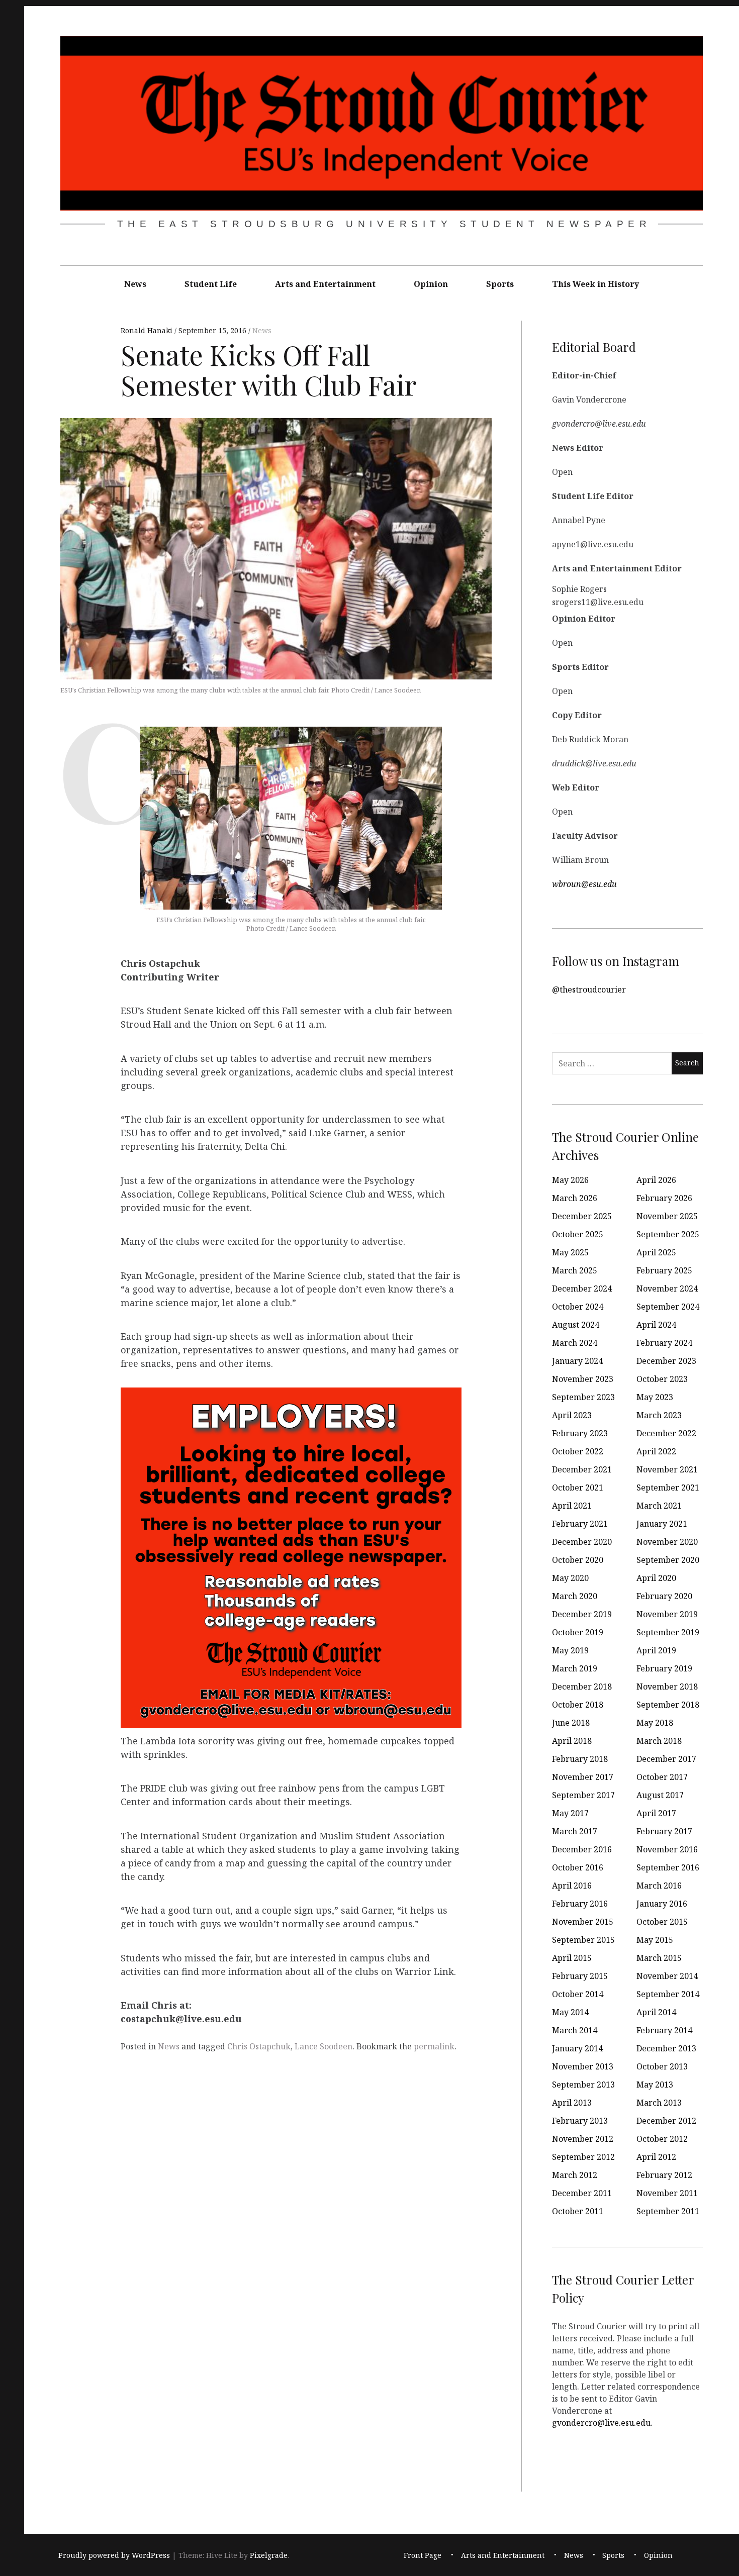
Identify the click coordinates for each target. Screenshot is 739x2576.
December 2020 (582, 1542)
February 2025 (664, 1270)
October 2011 (578, 2211)
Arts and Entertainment (325, 284)
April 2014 (656, 2012)
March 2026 (575, 1198)
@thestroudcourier (589, 989)
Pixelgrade (269, 2555)
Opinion (431, 284)
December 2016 (582, 1849)
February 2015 (580, 1976)
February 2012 (664, 2175)
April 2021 (572, 1506)
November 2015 (583, 1922)
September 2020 (668, 1560)
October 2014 (578, 1994)
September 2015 (583, 1940)
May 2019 (570, 1650)
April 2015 (572, 1958)
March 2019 (575, 1668)
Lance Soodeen (324, 2046)
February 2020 (664, 1596)
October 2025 (578, 1234)
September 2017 (583, 1795)
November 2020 (667, 1542)
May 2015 (655, 1940)
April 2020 (656, 1578)
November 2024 (667, 1289)
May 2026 (570, 1180)
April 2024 (656, 1325)
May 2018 (655, 1723)
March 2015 (659, 1958)
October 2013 (662, 2066)
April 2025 (656, 1252)
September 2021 (668, 1488)
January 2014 (577, 2048)
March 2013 (659, 2103)
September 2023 (583, 1397)
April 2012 (656, 2157)
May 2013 (655, 2085)
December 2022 (666, 1433)
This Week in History (595, 284)
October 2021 (578, 1488)
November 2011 (667, 2193)
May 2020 (570, 1578)
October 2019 (578, 1632)
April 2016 (572, 1886)
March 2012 (575, 2175)
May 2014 (570, 2012)
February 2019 (664, 1668)
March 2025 (575, 1270)
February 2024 (664, 1343)
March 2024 (575, 1343)
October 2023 (662, 1379)
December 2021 (582, 1469)
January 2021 (662, 1524)
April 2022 (656, 1451)
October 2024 (578, 1307)
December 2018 (582, 1687)
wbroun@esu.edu (584, 883)
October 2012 (662, 2139)
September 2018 (668, 1705)
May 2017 (570, 1813)
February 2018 (580, 1759)
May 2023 (655, 1397)
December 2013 (666, 2048)
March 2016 (659, 1886)
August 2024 (576, 1325)
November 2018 (667, 1687)
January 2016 (662, 1904)
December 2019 (582, 1614)
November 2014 (667, 1976)
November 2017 (583, 1777)
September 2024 (668, 1307)
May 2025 (570, 1252)
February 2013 (580, 2121)
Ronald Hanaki (148, 331)
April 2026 (656, 1180)
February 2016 (580, 1904)
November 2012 (583, 2139)
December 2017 (666, 1759)
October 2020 (578, 1560)
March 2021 (659, 1506)
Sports (500, 284)
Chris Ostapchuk (259, 2046)
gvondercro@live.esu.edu (601, 2422)
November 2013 (583, 2066)
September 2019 (668, 1632)
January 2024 (577, 1361)
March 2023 (659, 1415)
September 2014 (668, 1994)
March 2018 (659, 1741)
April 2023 (572, 1415)
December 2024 (582, 1289)
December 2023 (666, 1361)
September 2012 (583, 2157)
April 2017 (656, 1813)
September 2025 (668, 1234)
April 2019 (656, 1650)
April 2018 (572, 1741)
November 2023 (583, 1379)
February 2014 (664, 2030)
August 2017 (660, 1795)
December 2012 (666, 2121)
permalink (434, 2046)
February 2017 (664, 1831)
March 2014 (575, 2030)
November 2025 (667, 1216)
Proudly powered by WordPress (114, 2555)
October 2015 (662, 1922)
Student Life (211, 284)
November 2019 (667, 1614)
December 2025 (582, 1216)
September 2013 (583, 2085)
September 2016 (668, 1867)
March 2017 (575, 1831)
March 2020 (575, 1596)
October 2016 (578, 1867)
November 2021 (667, 1469)
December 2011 (582, 2193)
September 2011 (668, 2211)
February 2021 (580, 1524)
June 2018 (571, 1723)
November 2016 (667, 1849)
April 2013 (572, 2103)
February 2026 (664, 1198)
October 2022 (578, 1451)
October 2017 (662, 1777)
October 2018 (578, 1705)
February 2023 (580, 1433)
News (135, 284)
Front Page (423, 2555)
